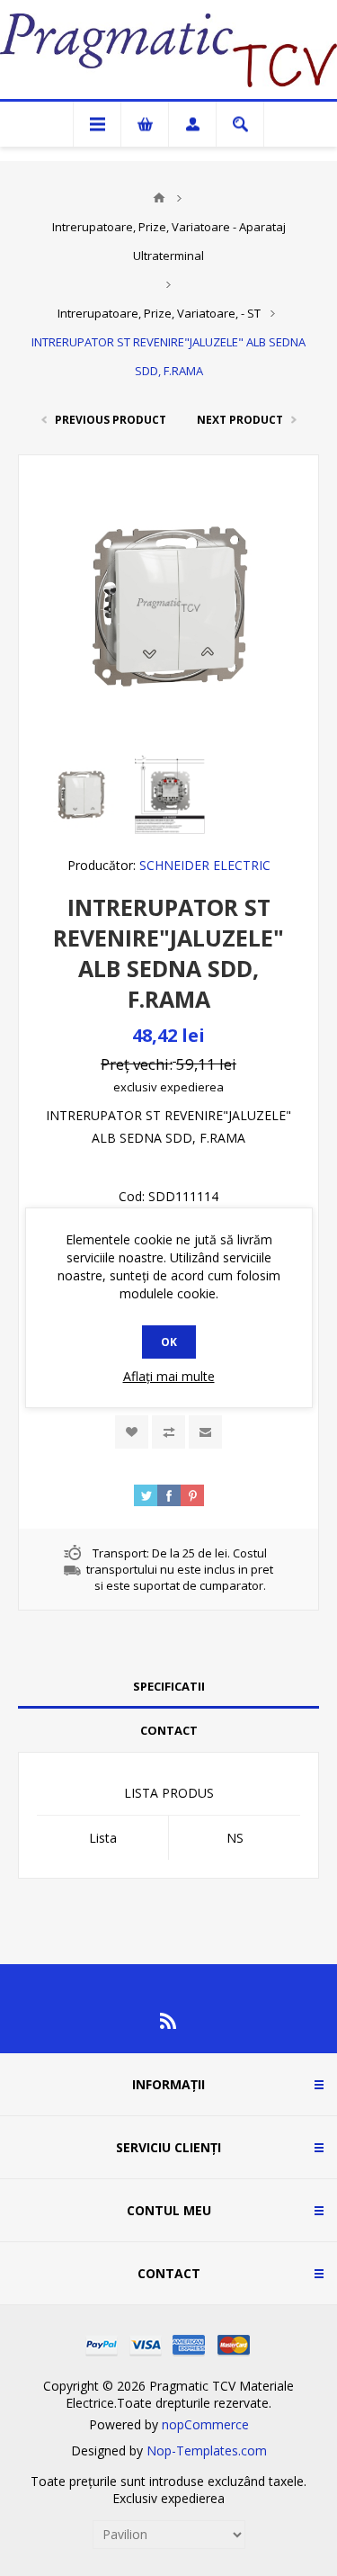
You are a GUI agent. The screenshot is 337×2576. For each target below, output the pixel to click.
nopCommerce (205, 2424)
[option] (81, 794)
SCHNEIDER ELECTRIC (205, 865)
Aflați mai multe (169, 1376)
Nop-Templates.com (207, 2450)
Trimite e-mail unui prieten (205, 1432)
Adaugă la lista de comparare (168, 1432)
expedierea (192, 1087)
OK (169, 1342)
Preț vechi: (137, 1064)
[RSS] (169, 2021)
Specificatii (169, 1686)
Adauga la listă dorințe (132, 1432)
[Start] (159, 198)
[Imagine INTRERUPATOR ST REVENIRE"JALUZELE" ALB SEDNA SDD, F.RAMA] (81, 794)
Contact (169, 1730)
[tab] (168, 1687)
